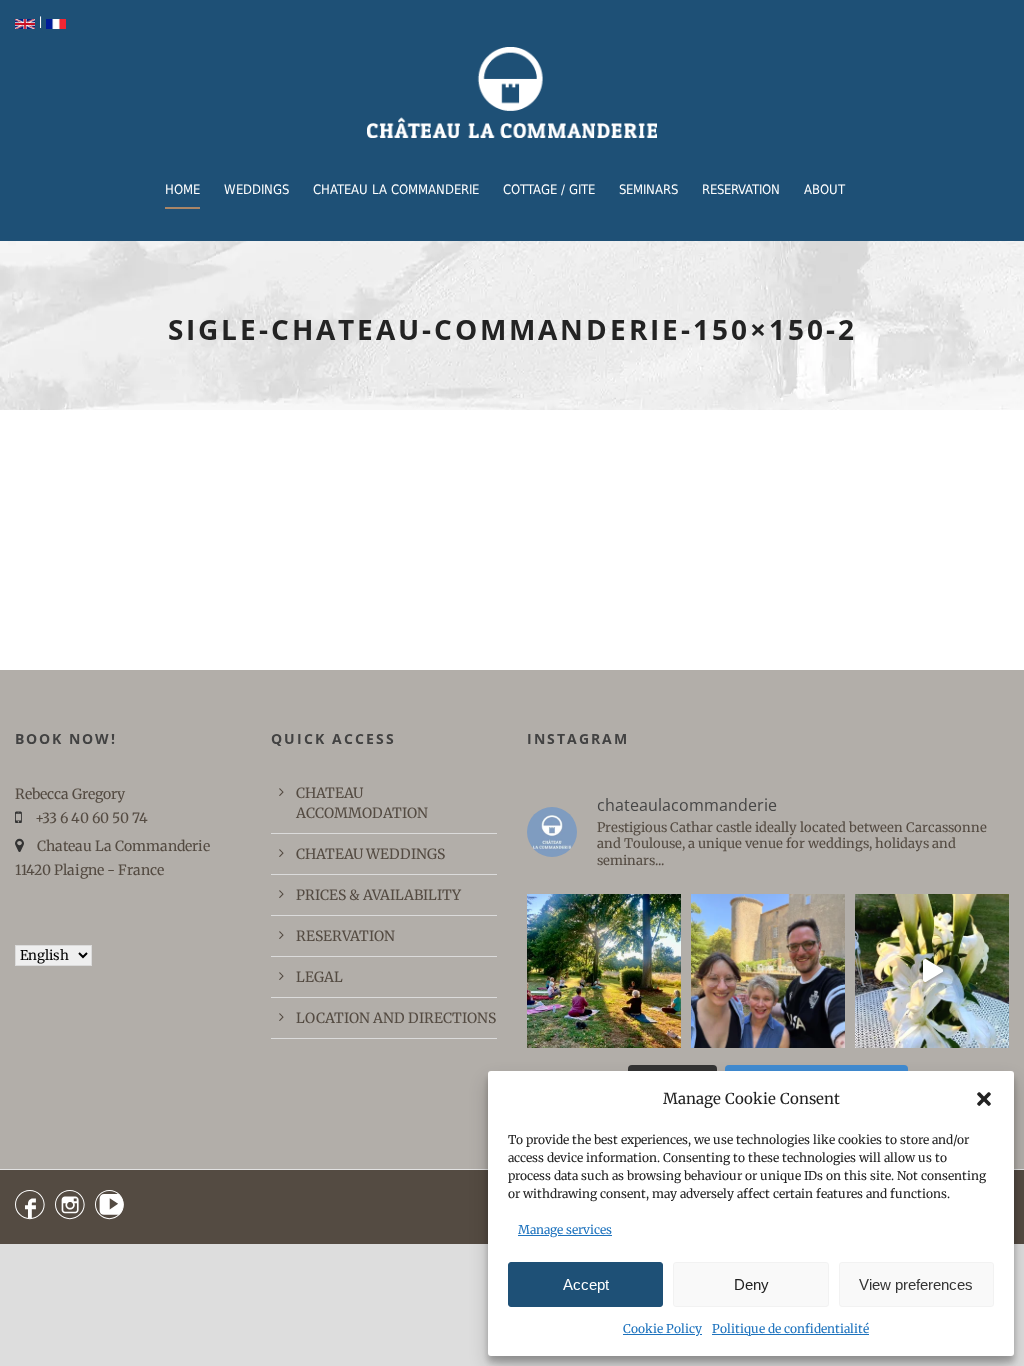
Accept (586, 1284)
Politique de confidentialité (790, 1328)
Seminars (648, 189)
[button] (984, 1099)
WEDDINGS (256, 189)
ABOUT (824, 189)
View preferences (916, 1284)
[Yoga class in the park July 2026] (604, 971)
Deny (751, 1284)
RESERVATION (741, 189)
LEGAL (319, 977)
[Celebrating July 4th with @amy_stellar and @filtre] (768, 971)
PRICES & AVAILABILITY (378, 895)
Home (182, 189)
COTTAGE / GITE (549, 189)
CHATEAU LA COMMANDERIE (396, 189)
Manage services (565, 1229)
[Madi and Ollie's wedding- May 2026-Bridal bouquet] (932, 971)
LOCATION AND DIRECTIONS (396, 1018)
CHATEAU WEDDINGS (370, 854)
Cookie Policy (662, 1328)
